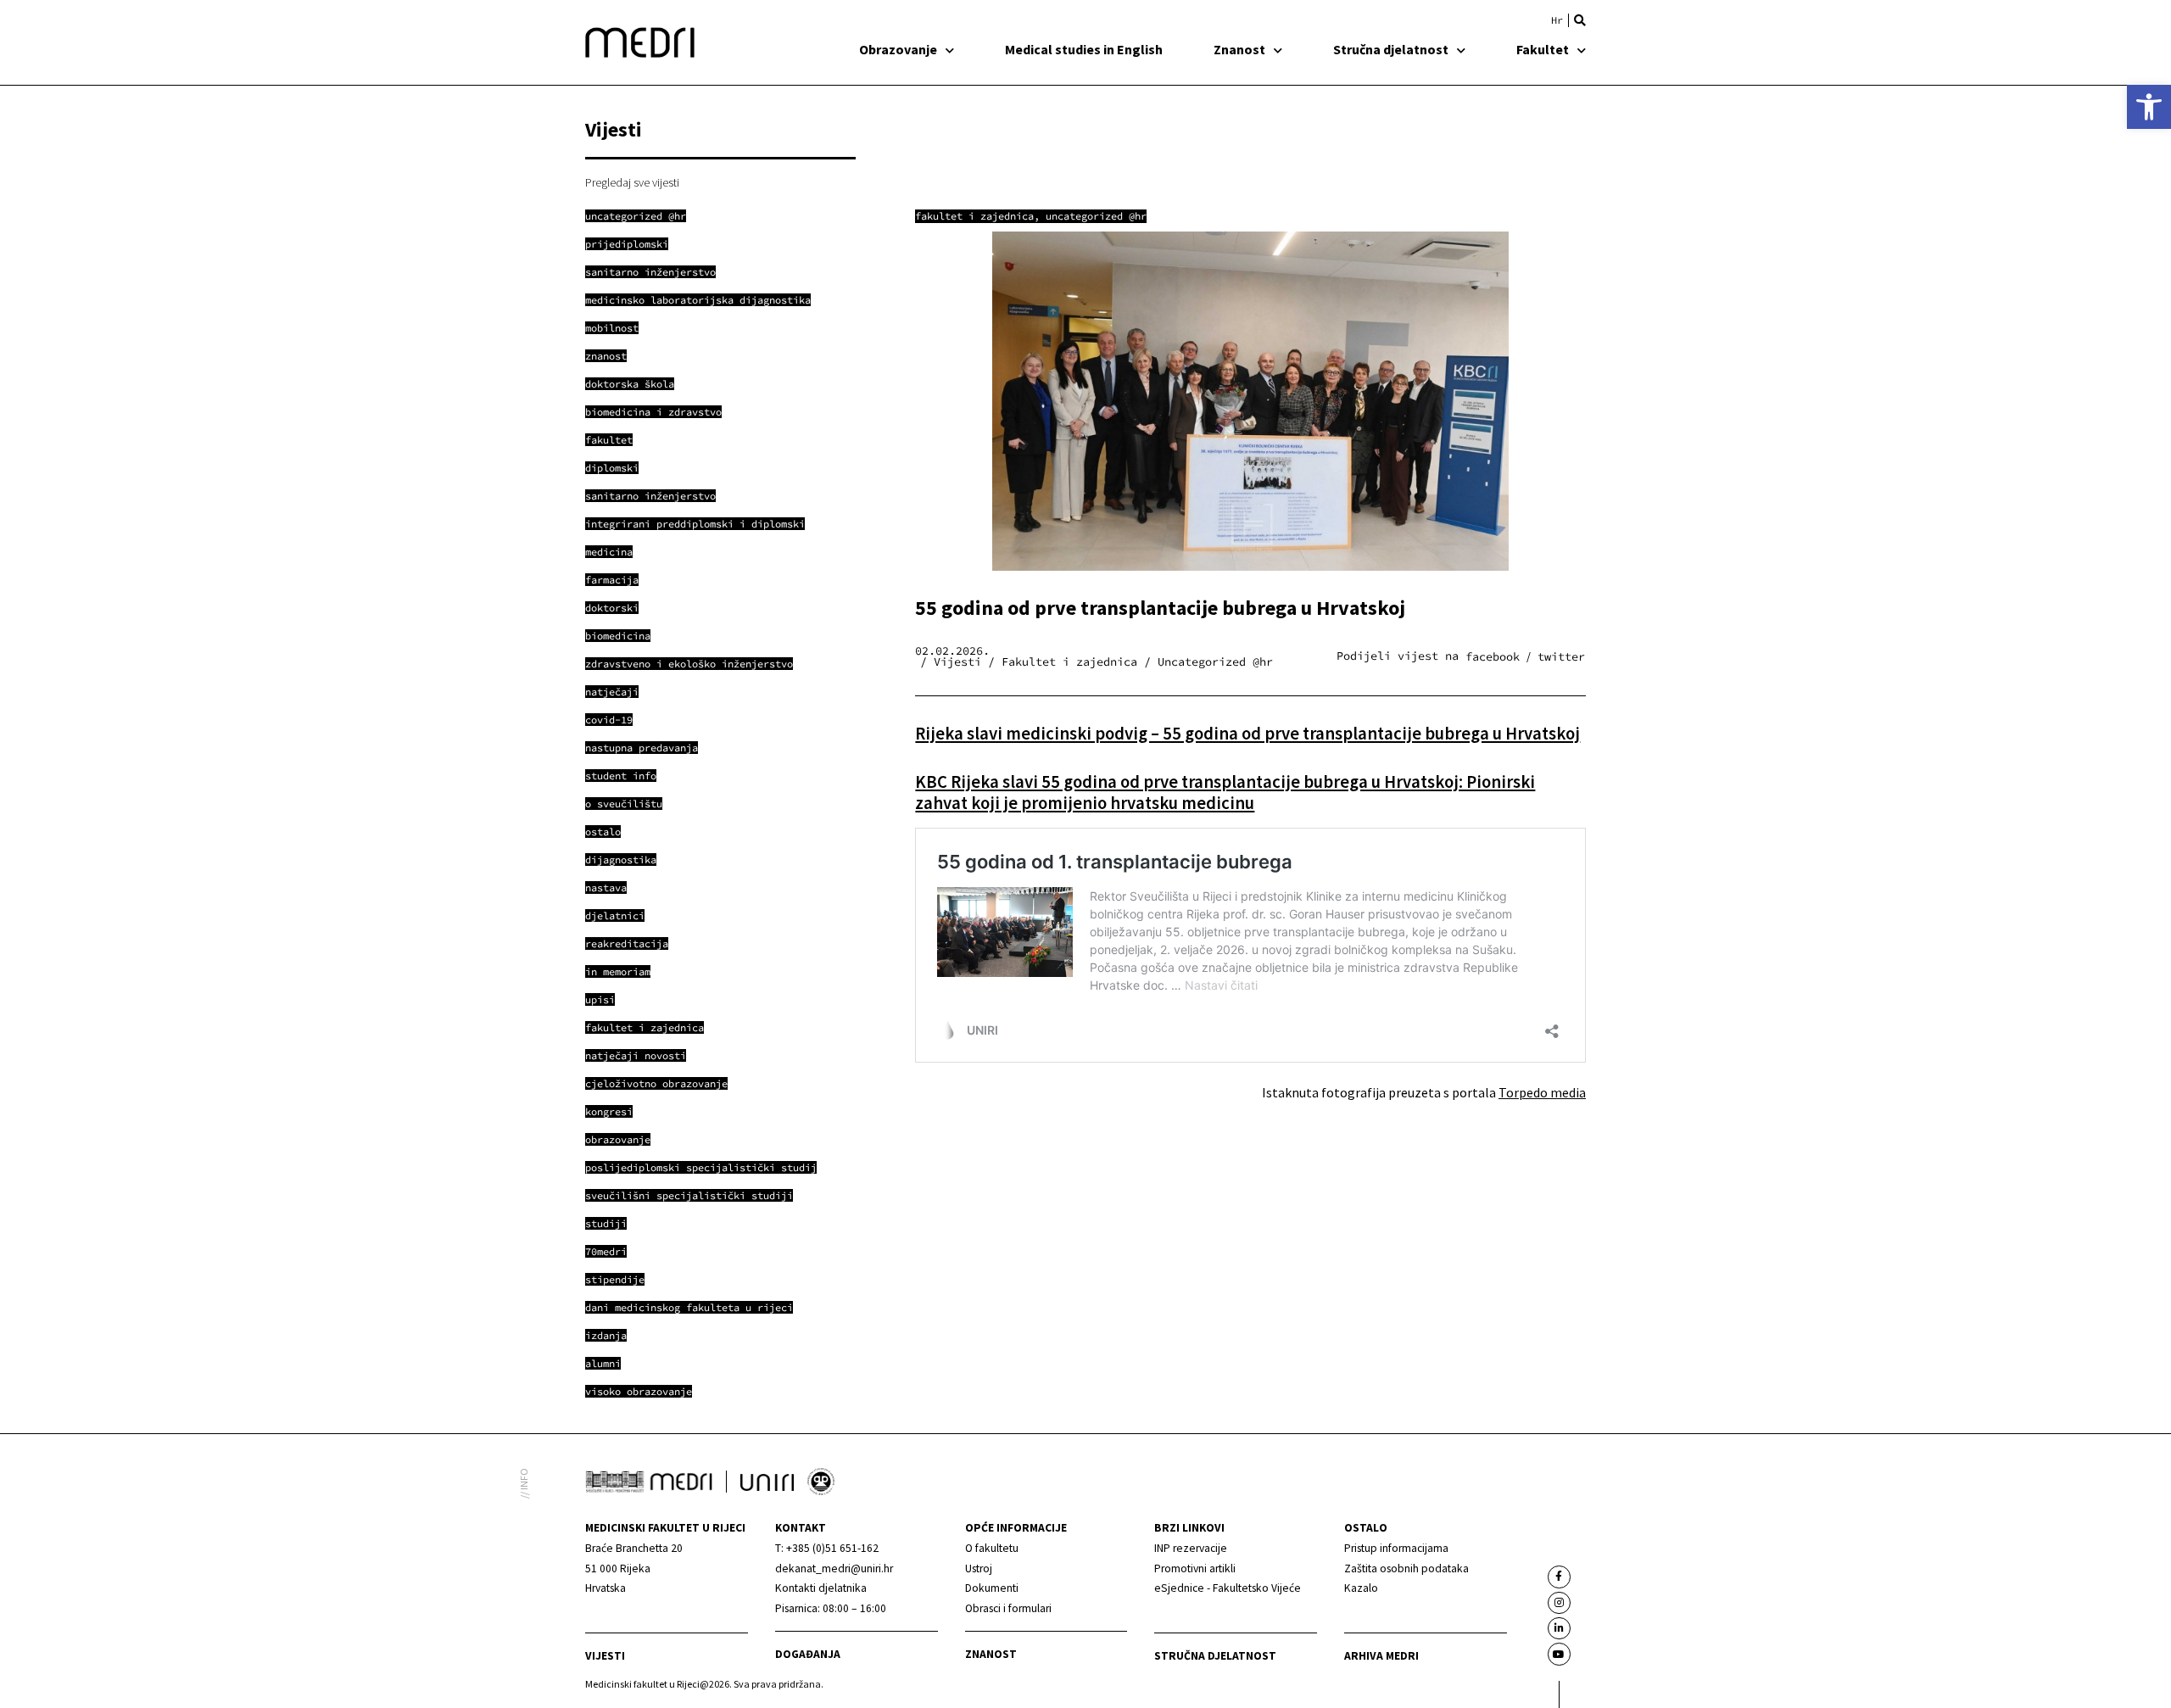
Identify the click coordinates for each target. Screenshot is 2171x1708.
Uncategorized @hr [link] (1096, 216)
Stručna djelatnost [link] (1391, 49)
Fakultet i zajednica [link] (974, 216)
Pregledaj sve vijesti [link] (632, 182)
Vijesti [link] (605, 1656)
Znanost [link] (1239, 49)
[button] (1580, 20)
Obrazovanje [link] (898, 49)
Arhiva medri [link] (1381, 1656)
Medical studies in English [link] (1084, 49)
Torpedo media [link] (1542, 1092)
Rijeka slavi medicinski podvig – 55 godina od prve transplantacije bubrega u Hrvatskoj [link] (1247, 734)
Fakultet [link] (1543, 49)
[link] (2149, 107)
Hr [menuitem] (1557, 20)
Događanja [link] (808, 1654)
